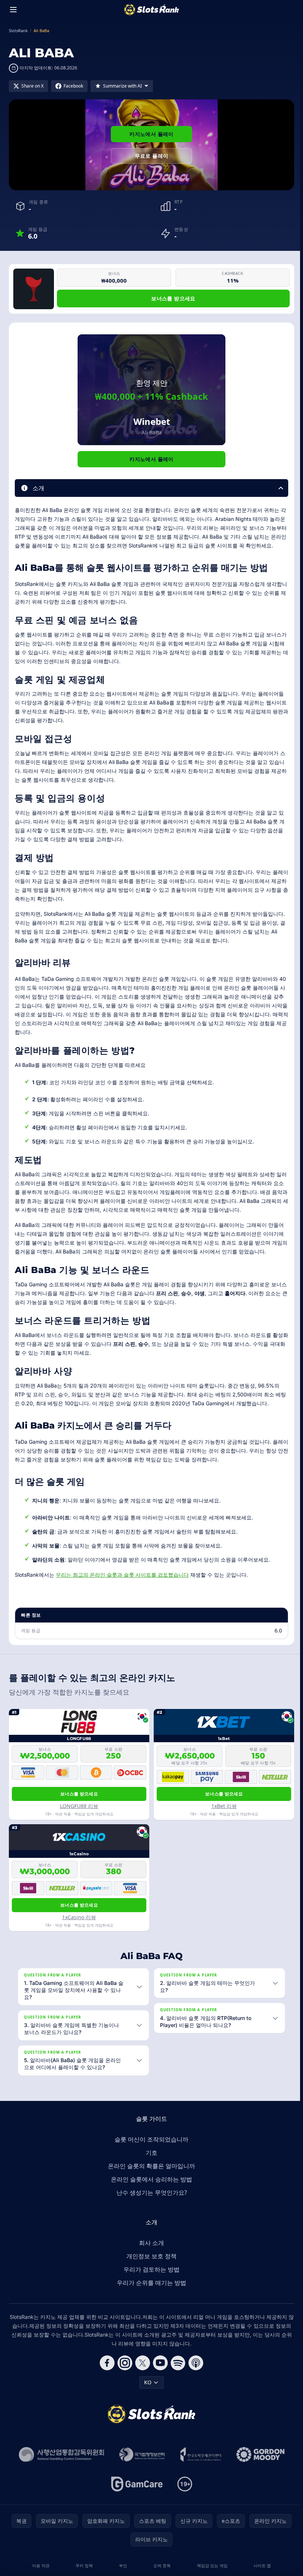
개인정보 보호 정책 (150, 2265)
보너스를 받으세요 (173, 298)
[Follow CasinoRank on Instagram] (123, 2372)
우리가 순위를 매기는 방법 (150, 2292)
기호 (150, 2162)
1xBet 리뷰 (224, 1806)
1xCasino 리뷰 (79, 1917)
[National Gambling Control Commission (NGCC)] (60, 2463)
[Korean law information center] (141, 2463)
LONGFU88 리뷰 (79, 1806)
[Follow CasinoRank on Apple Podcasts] (194, 2372)
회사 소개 (150, 2252)
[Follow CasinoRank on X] (141, 2372)
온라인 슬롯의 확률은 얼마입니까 (150, 2175)
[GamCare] (135, 2493)
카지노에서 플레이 (151, 134)
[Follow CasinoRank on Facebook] (106, 2372)
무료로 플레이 (151, 156)
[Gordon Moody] (259, 2463)
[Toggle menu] (13, 10)
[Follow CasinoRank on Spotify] (177, 2372)
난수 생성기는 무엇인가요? (150, 2201)
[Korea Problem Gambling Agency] (199, 2463)
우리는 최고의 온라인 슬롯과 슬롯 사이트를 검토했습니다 (122, 1575)
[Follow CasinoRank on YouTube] (159, 2372)
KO (146, 2391)
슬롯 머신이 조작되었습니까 (150, 2148)
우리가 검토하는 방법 (150, 2278)
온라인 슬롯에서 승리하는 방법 (150, 2188)
